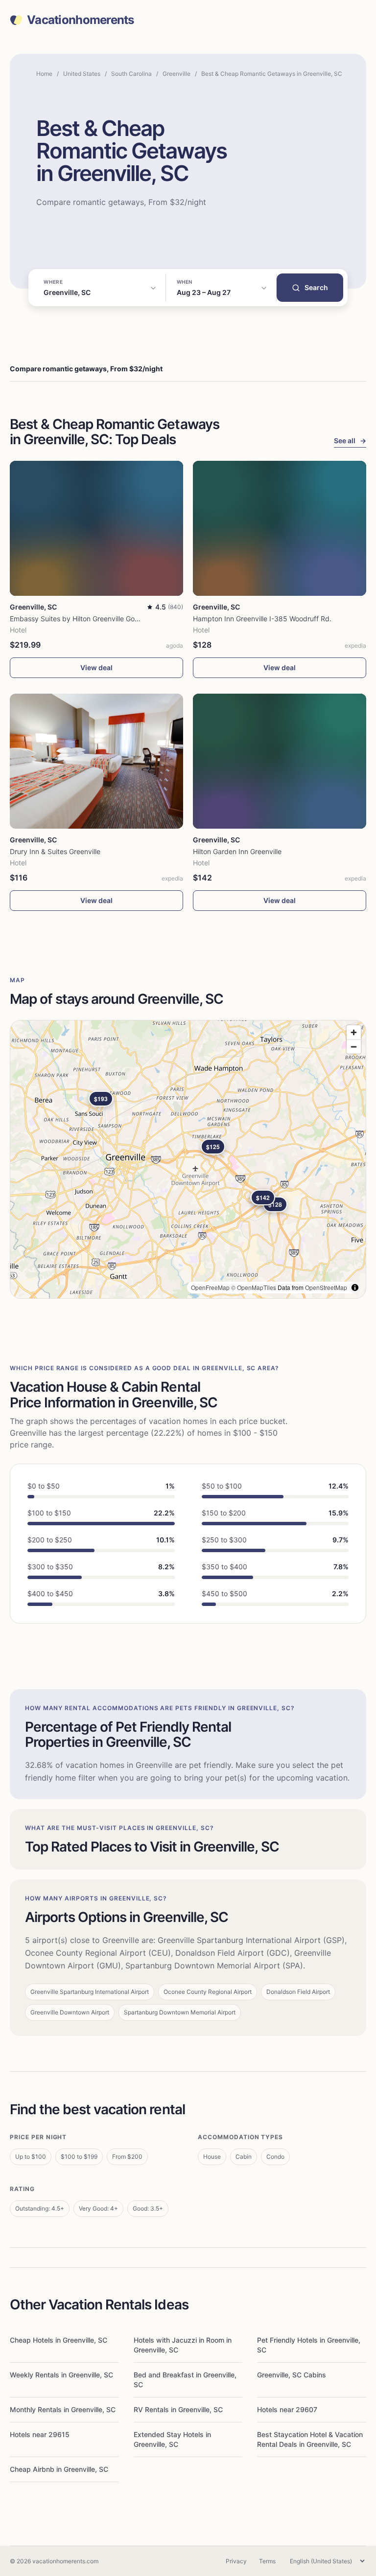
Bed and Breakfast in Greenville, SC (185, 2380)
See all (350, 441)
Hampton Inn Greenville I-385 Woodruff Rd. (262, 619)
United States (82, 74)
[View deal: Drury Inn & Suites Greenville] (96, 761)
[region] (188, 1159)
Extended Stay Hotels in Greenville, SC (172, 2439)
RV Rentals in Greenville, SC (178, 2409)
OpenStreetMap (326, 1287)
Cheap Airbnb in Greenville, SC (59, 2469)
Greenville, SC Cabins (292, 2375)
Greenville (176, 74)
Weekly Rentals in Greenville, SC (61, 2375)
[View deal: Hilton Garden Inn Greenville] (280, 761)
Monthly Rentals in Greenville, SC (63, 2409)
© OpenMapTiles (254, 1287)
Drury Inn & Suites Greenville (55, 851)
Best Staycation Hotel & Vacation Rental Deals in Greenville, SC (310, 2439)
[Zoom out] (354, 1047)
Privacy (236, 2561)
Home (44, 74)
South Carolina (131, 74)
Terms (267, 2561)
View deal (96, 667)
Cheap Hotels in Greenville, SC (59, 2340)
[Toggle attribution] (355, 1288)
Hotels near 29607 (287, 2409)
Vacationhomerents (81, 20)
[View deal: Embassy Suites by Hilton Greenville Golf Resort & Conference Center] (96, 528)
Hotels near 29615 (40, 2434)
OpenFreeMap (210, 1287)
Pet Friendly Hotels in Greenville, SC (309, 2345)
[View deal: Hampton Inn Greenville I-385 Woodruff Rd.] (280, 528)
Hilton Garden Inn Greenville (237, 851)
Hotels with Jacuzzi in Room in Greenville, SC (183, 2345)
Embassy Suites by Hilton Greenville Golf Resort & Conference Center (120, 619)
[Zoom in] (354, 1032)
